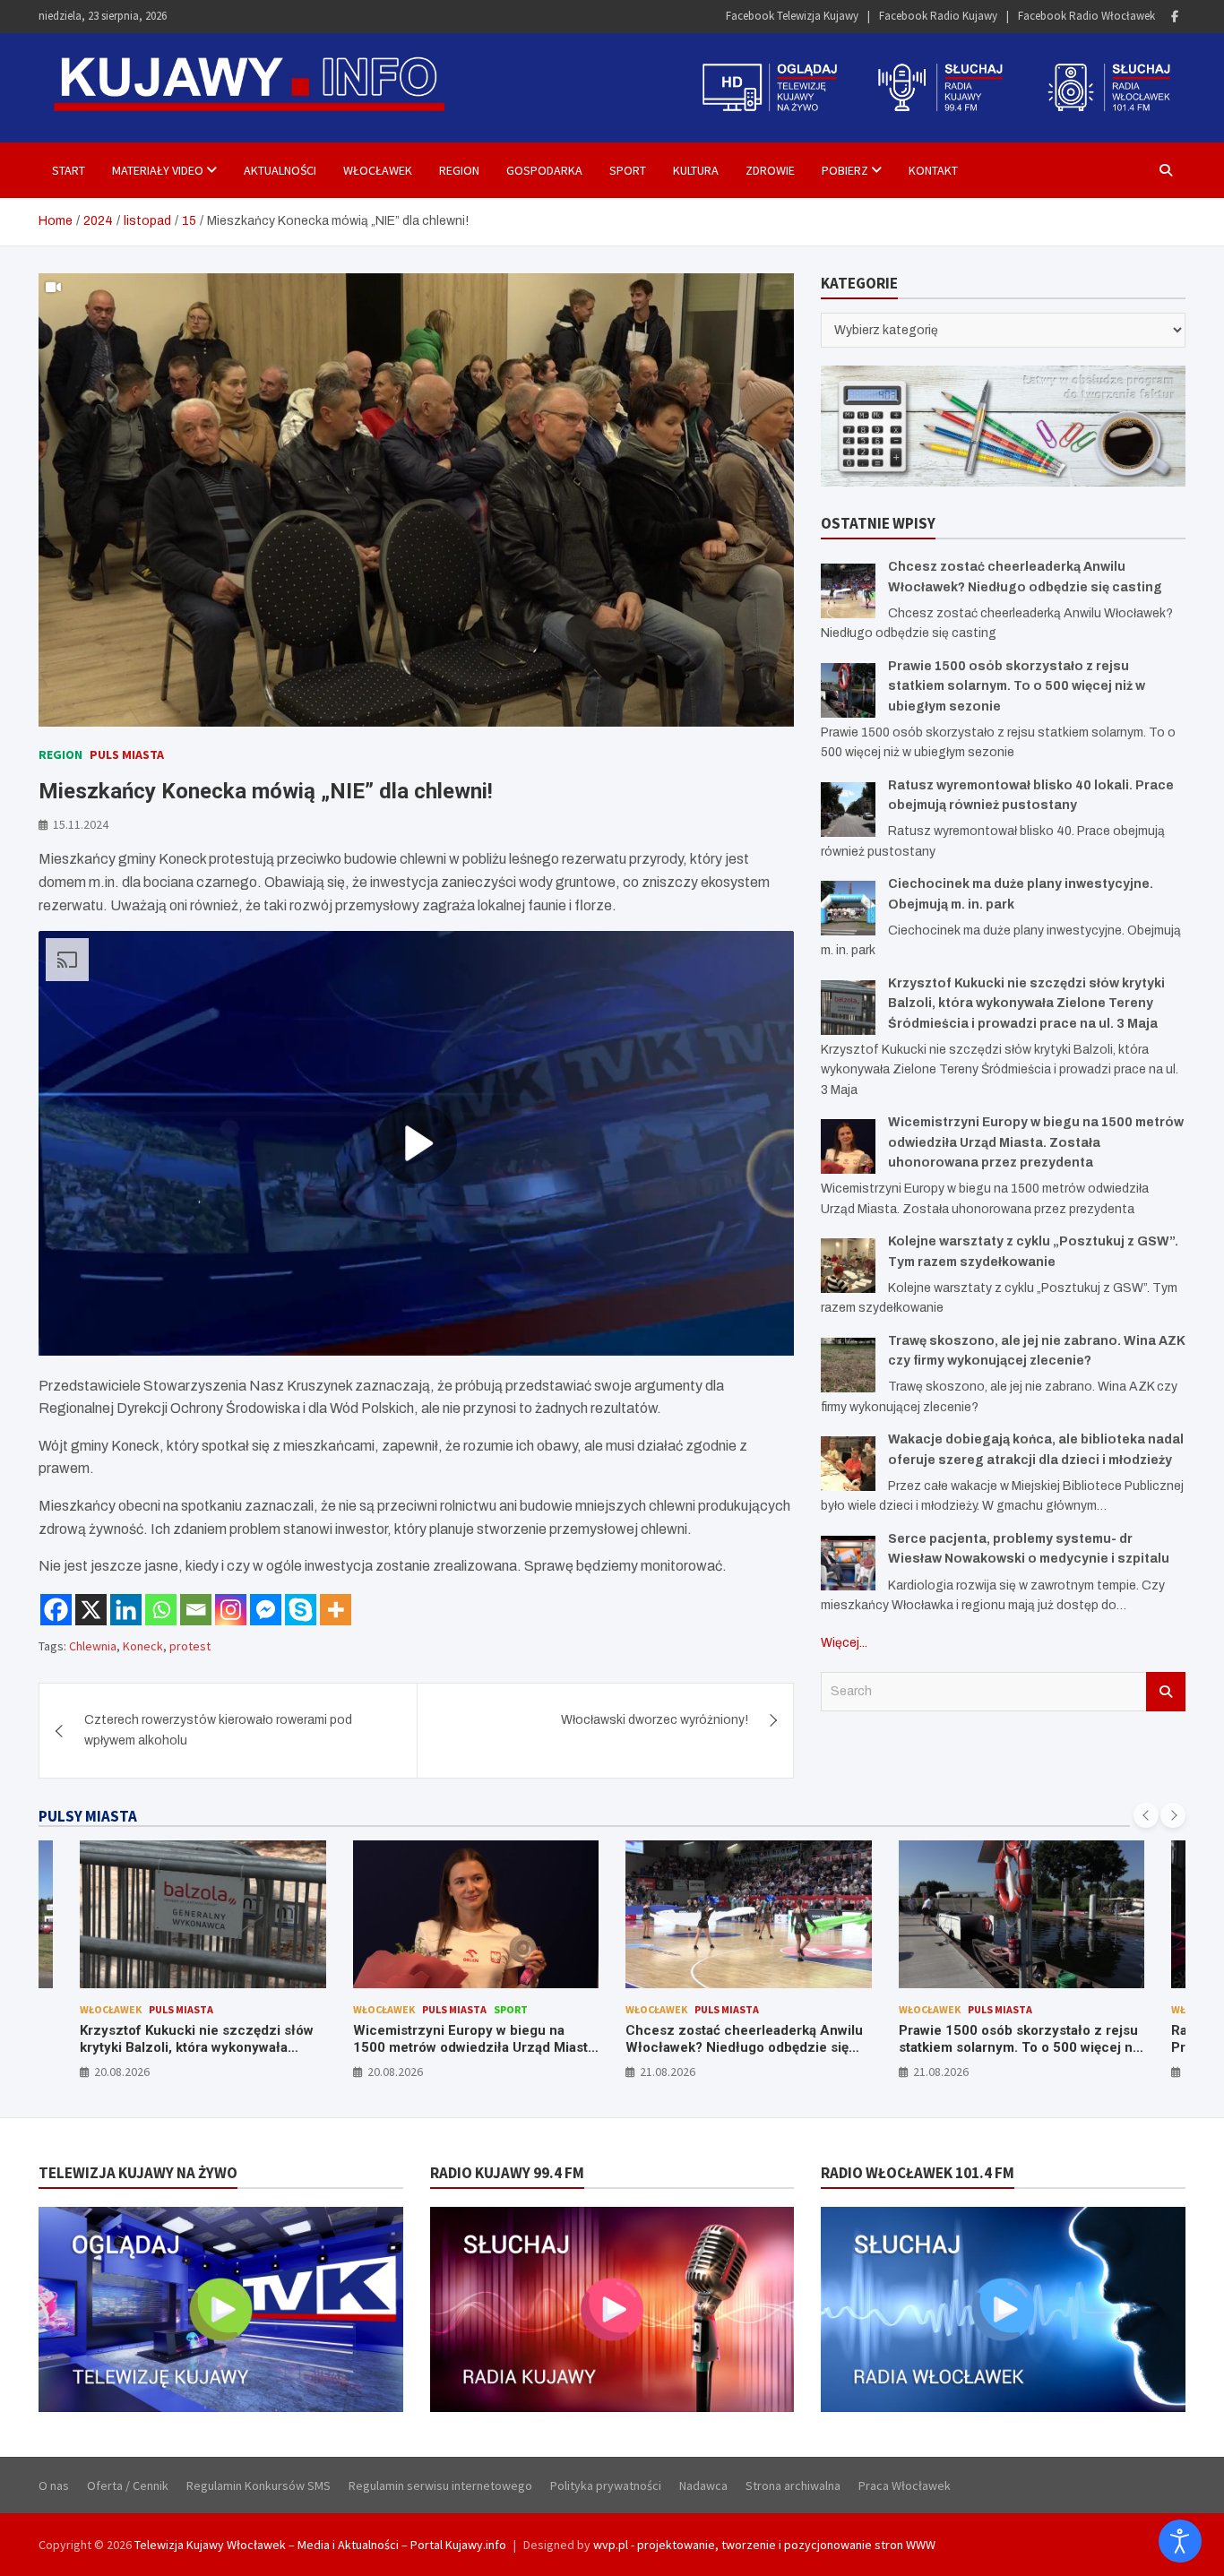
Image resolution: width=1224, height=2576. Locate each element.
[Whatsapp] (161, 1610)
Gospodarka (544, 170)
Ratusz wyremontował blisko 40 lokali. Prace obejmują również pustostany (1019, 2039)
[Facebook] (1175, 17)
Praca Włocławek (905, 2486)
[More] (336, 1610)
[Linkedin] (126, 1610)
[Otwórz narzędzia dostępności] (1180, 2541)
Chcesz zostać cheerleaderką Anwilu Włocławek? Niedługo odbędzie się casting (472, 2048)
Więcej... (844, 1643)
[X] (91, 1610)
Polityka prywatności (606, 2486)
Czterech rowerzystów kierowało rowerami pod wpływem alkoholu (218, 1730)
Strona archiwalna (793, 2486)
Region (459, 170)
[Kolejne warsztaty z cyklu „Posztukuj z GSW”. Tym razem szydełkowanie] (848, 1266)
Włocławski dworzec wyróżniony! (655, 1720)
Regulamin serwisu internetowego (440, 2486)
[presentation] (1146, 1815)
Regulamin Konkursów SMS (259, 2486)
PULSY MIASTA (88, 1816)
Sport (628, 170)
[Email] (196, 1610)
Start (69, 170)
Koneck (143, 1646)
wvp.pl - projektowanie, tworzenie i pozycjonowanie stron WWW (764, 2545)
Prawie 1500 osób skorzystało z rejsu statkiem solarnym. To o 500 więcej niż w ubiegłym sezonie (1017, 686)
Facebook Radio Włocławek (1086, 16)
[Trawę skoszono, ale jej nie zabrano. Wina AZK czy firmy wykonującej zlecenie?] (848, 1365)
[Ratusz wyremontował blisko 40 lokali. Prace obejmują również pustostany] (848, 810)
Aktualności (280, 170)
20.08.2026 (123, 2072)
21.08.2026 (395, 2072)
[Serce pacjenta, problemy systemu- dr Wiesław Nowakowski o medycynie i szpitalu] (848, 1563)
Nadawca (703, 2486)
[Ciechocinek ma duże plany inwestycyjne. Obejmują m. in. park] (848, 908)
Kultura (696, 170)
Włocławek (378, 170)
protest (190, 1646)
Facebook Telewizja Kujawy (792, 16)
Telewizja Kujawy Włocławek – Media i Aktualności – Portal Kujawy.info (320, 2545)
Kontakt (933, 170)
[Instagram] (231, 1610)
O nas (54, 2486)
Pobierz (845, 170)
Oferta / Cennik (128, 2486)
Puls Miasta (127, 754)
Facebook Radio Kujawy (938, 16)
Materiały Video (158, 170)
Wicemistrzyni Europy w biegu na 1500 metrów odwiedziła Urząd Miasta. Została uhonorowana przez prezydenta (1036, 1142)
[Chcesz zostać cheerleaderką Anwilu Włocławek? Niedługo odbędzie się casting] (848, 591)
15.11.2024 (81, 824)
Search (1166, 1692)
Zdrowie (770, 170)
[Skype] (301, 1610)
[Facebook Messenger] (266, 1610)
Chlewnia (93, 1646)
